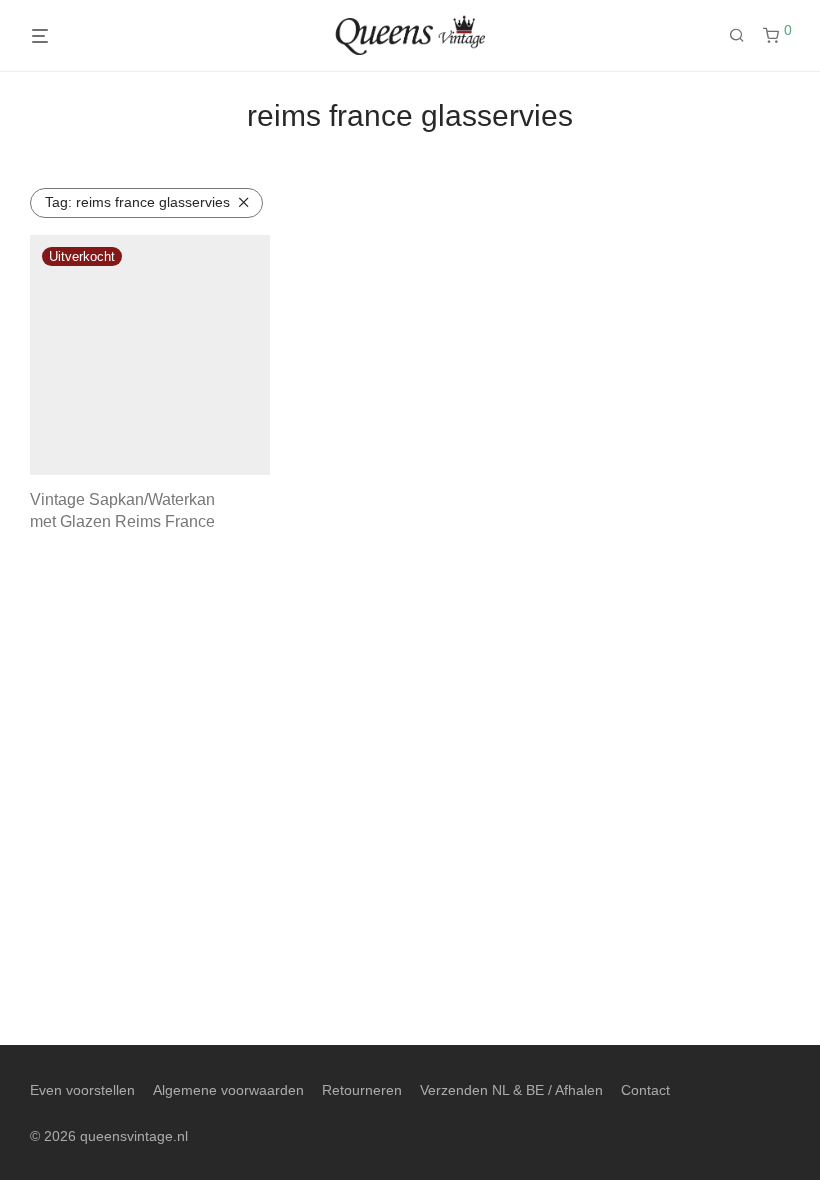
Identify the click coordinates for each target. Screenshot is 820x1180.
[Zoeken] (744, 36)
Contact (645, 1090)
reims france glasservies (137, 202)
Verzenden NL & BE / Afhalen (511, 1090)
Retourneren (362, 1090)
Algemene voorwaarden (228, 1090)
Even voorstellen (82, 1090)
